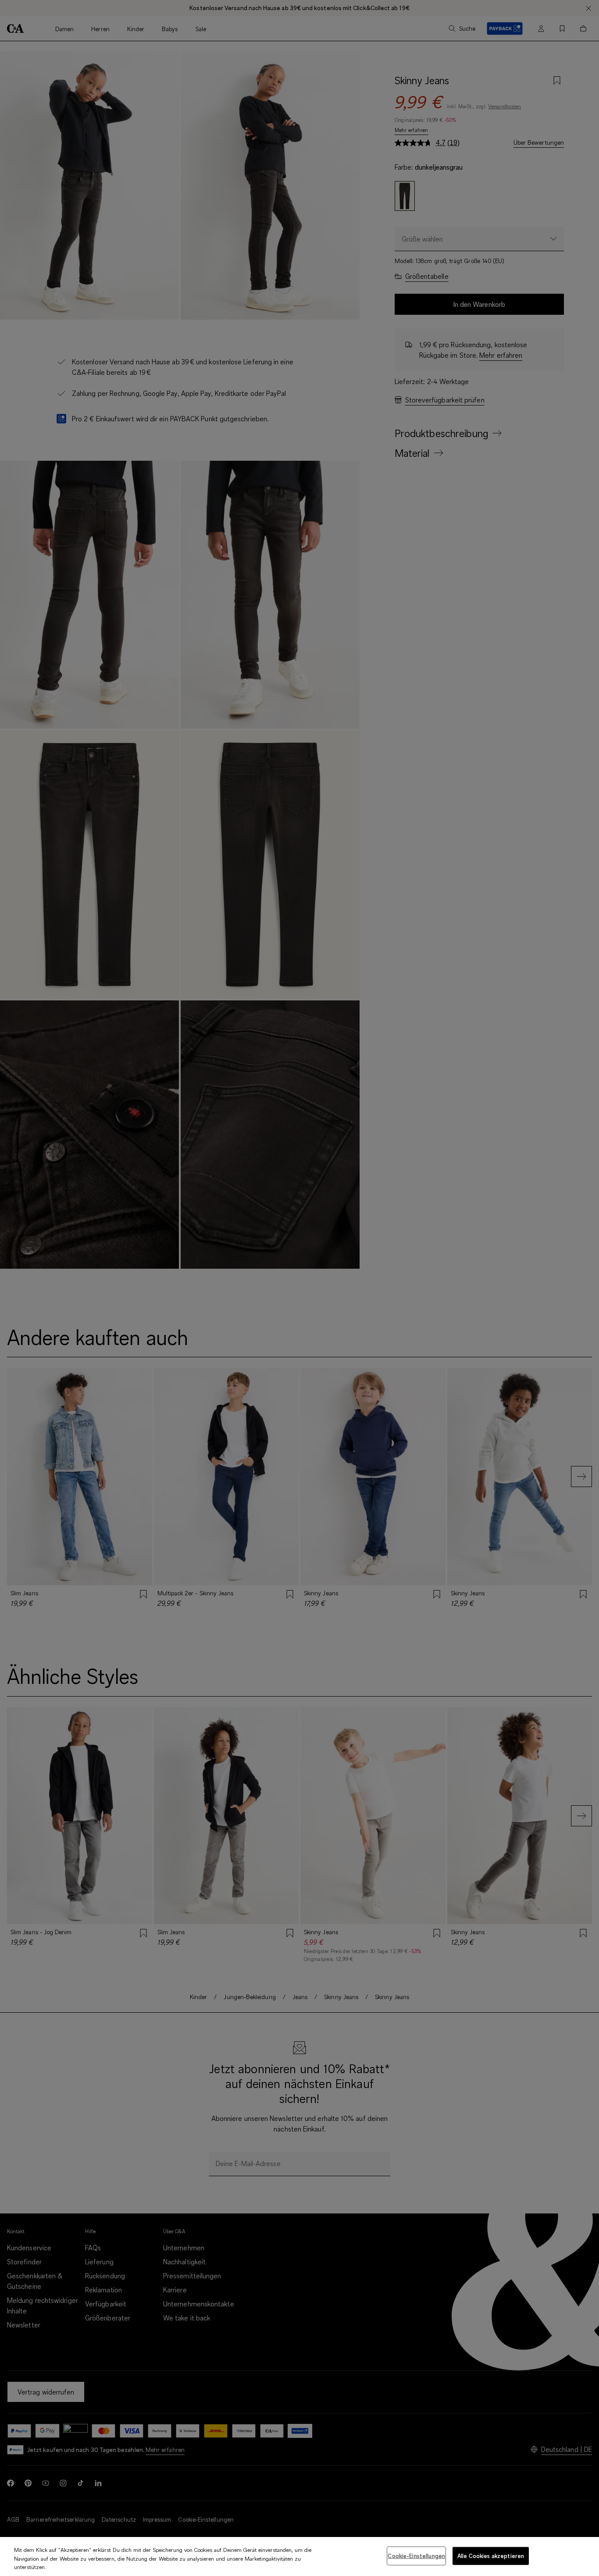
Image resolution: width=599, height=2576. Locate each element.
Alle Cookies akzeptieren (491, 2555)
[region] (299, 2556)
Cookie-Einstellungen (416, 2555)
